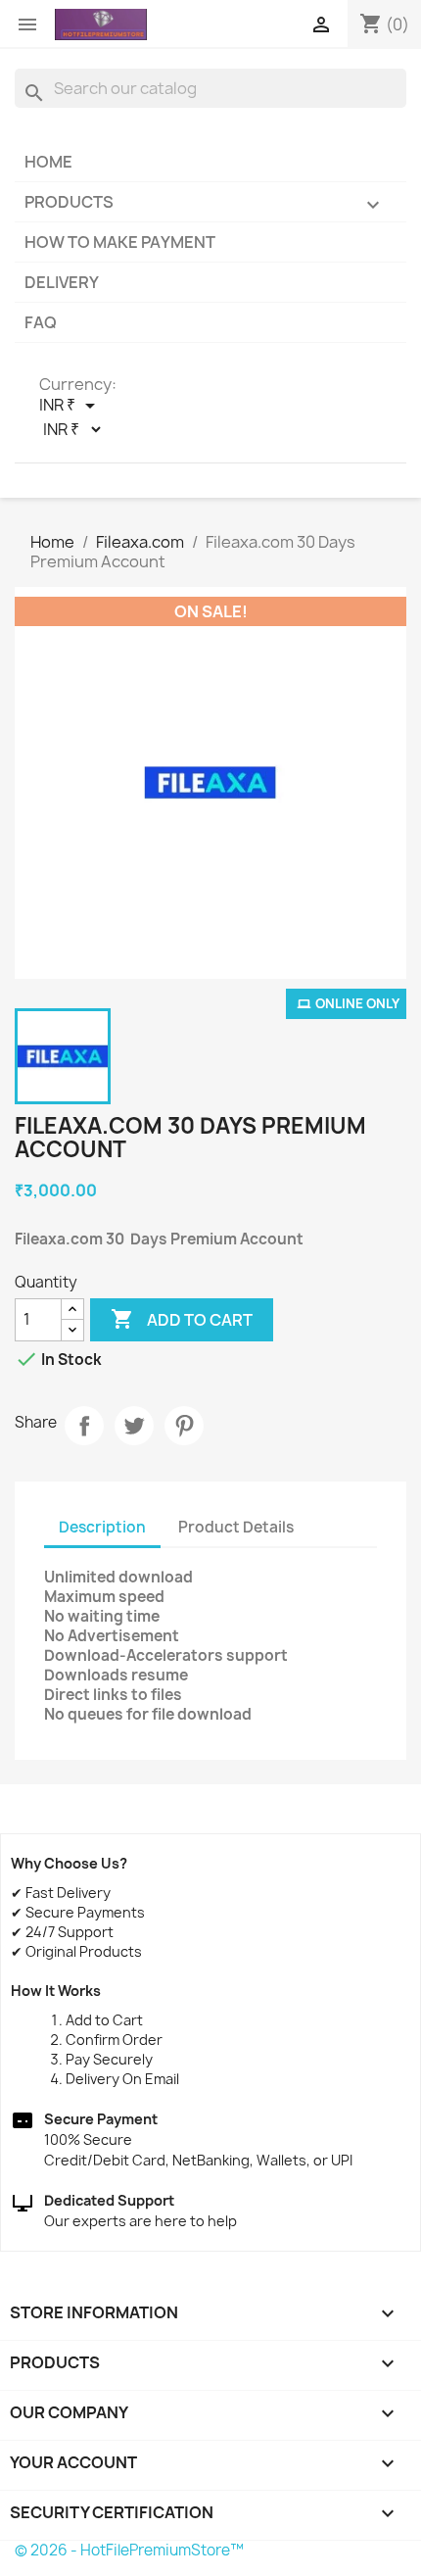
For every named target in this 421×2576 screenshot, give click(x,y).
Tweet (134, 1426)
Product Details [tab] (236, 1527)
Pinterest (184, 1426)
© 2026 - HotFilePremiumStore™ (129, 2550)
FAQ (41, 322)
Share (84, 1426)
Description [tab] (102, 1527)
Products (205, 204)
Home (48, 162)
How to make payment (120, 242)
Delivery (62, 282)
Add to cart (182, 1319)
